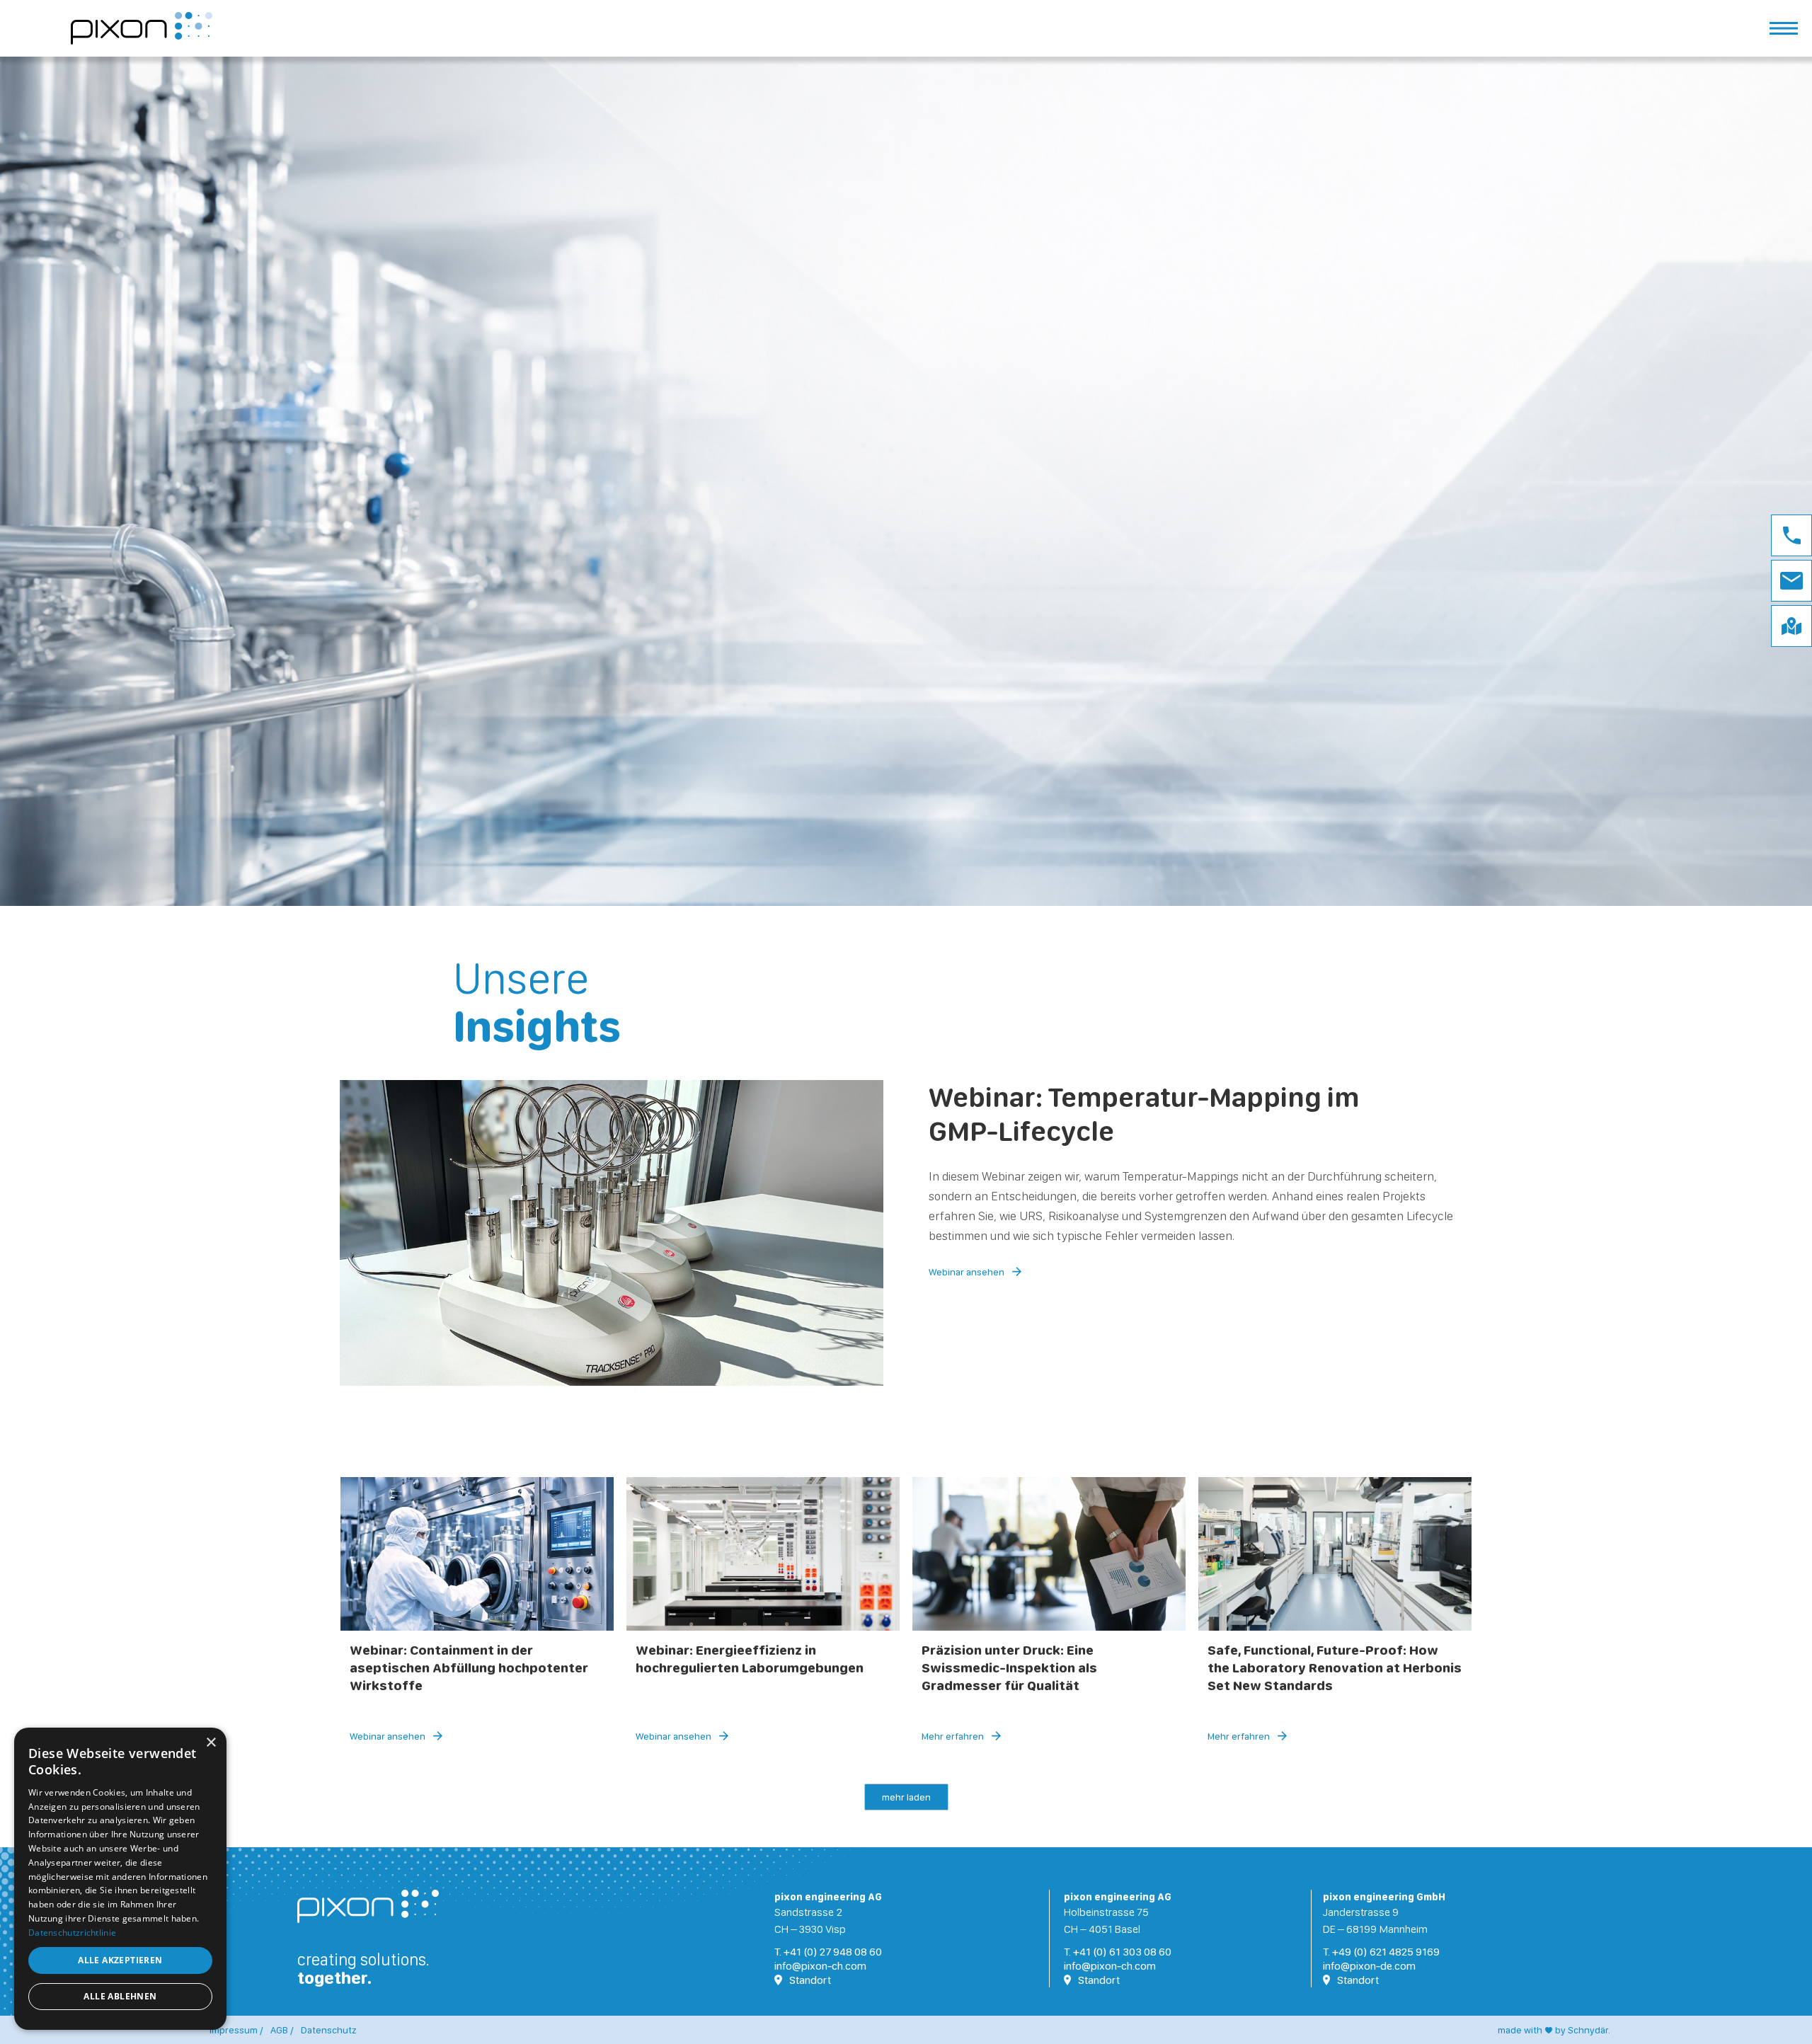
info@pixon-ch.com (820, 1966)
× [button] (211, 1743)
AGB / (282, 2030)
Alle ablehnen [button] (120, 1996)
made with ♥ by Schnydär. (1554, 2030)
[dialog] (120, 1879)
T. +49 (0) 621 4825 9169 (1381, 1952)
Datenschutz (329, 2030)
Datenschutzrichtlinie (72, 1933)
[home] (142, 29)
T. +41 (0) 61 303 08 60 (1118, 1952)
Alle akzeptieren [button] (120, 1960)
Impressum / (236, 2030)
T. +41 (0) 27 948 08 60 (828, 1952)
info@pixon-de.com (1369, 1966)
